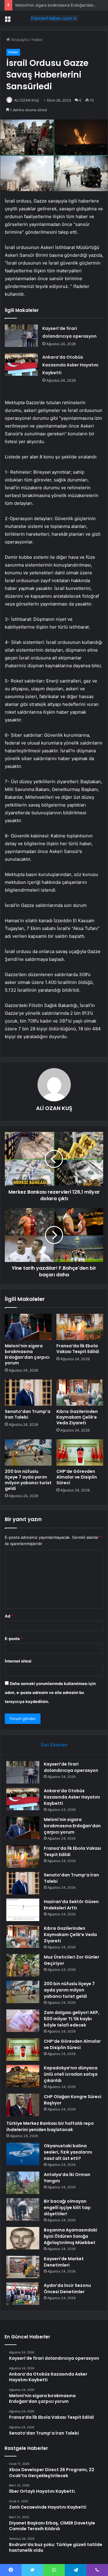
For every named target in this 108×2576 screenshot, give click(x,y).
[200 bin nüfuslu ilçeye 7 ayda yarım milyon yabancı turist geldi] (28, 1452)
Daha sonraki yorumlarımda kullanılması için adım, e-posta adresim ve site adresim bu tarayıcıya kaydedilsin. (50, 1692)
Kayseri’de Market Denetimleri (64, 2262)
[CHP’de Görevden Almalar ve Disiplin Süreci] (80, 1452)
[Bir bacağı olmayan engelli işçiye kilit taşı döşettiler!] (23, 2209)
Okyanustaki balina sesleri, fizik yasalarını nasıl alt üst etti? (68, 2152)
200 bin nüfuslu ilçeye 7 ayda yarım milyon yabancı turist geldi (28, 1480)
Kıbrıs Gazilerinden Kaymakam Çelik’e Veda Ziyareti (77, 1417)
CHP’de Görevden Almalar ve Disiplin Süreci (77, 1477)
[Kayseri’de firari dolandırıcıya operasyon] (21, 336)
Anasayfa (19, 40)
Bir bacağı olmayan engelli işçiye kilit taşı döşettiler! (67, 2207)
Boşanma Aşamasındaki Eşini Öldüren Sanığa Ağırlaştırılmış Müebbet (70, 2236)
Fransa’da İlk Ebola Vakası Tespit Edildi (78, 1349)
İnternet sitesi (18, 1661)
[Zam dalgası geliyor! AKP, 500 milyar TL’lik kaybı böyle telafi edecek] (23, 2021)
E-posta (14, 1639)
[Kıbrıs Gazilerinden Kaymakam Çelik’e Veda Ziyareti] (80, 1393)
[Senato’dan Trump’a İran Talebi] (28, 1393)
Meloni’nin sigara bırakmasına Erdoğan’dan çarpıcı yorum (27, 1354)
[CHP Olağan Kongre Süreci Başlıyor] (23, 2105)
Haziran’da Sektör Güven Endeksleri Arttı (71, 1905)
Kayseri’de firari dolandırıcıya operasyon (71, 1767)
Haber (37, 40)
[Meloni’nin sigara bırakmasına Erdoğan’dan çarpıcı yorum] (28, 1327)
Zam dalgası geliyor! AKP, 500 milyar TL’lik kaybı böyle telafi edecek (72, 2019)
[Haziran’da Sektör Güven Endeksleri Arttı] (23, 1910)
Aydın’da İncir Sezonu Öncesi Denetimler (67, 2289)
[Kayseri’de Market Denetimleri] (23, 2267)
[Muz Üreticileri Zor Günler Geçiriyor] (23, 1965)
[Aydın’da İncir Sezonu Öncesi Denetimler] (23, 2294)
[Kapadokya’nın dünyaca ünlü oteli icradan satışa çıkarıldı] (23, 2076)
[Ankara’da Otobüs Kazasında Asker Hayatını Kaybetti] (21, 364)
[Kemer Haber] (54, 18)
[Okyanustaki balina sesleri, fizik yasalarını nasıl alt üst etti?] (23, 2154)
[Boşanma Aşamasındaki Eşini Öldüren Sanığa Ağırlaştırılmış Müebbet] (23, 2238)
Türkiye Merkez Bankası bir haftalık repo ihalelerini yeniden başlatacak (50, 2126)
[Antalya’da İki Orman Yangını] (23, 2183)
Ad (9, 1616)
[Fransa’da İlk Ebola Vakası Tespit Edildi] (80, 1327)
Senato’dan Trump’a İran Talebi (28, 1414)
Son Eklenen (54, 1745)
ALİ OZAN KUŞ (27, 100)
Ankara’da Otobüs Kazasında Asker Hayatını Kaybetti (70, 365)
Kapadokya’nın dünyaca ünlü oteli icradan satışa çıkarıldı (71, 2074)
